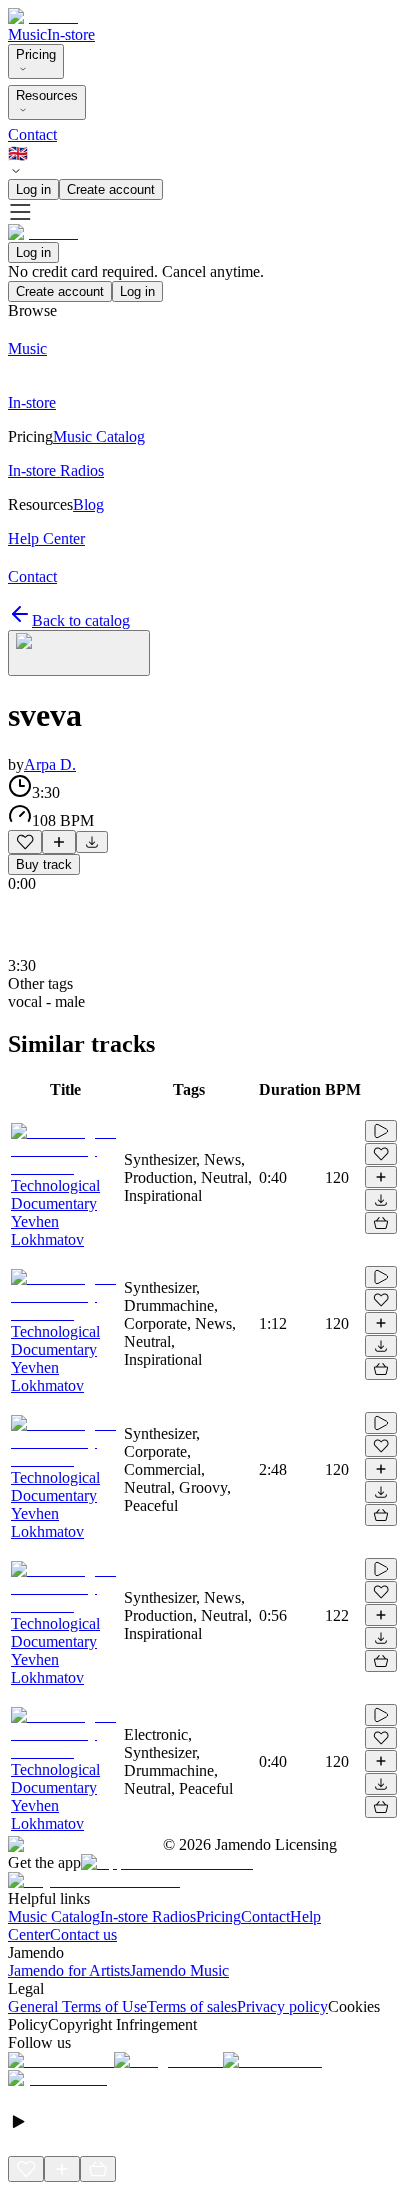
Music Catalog (54, 1916)
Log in (33, 189)
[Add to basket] (381, 1223)
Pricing (36, 54)
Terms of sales (192, 2006)
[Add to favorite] (25, 842)
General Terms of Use (77, 2006)
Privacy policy (282, 2006)
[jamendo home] (43, 16)
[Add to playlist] (59, 842)
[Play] (79, 653)
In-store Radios (148, 1916)
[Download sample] (92, 842)
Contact (32, 134)
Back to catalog (81, 620)
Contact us (83, 1934)
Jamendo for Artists (69, 1970)
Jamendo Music (179, 1970)
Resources (47, 95)
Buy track (44, 864)
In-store (71, 34)
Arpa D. (50, 764)
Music (27, 34)
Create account (111, 189)
